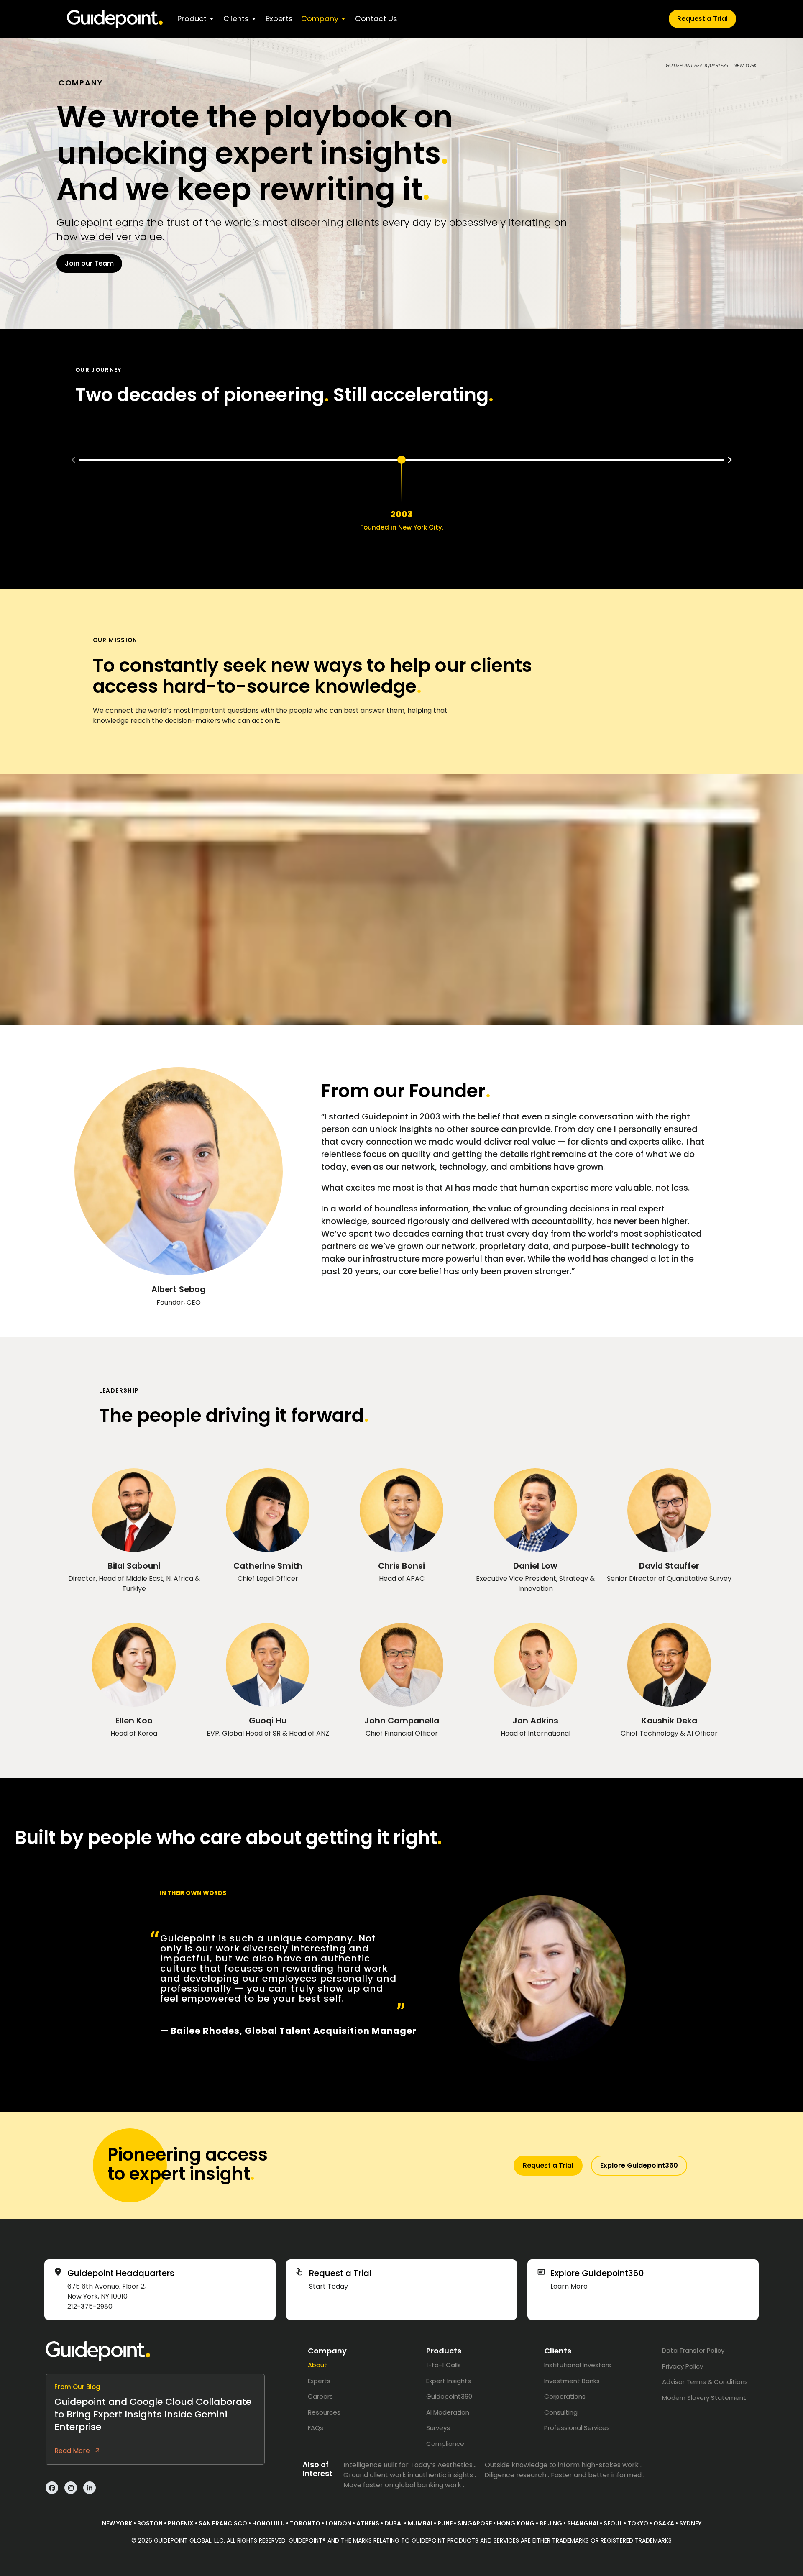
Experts (279, 19)
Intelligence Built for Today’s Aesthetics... (410, 2465)
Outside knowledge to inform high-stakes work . (563, 2465)
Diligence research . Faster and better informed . (564, 2475)
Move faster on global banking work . (404, 2485)
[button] (73, 460)
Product (192, 19)
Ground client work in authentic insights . (410, 2475)
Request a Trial (702, 19)
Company (320, 19)
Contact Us (376, 19)
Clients (236, 19)
